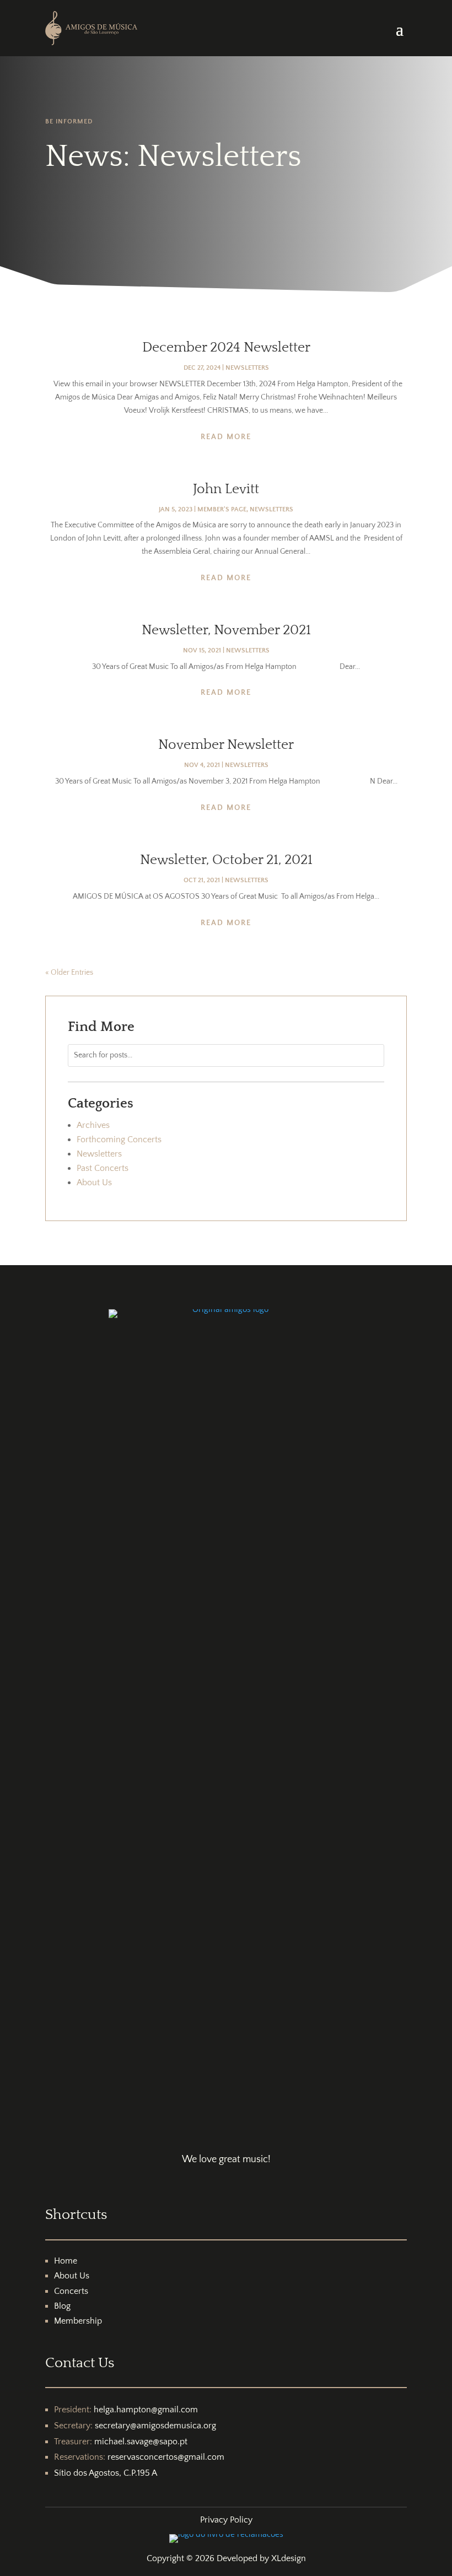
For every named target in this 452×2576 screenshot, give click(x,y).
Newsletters (247, 368)
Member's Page (222, 509)
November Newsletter (226, 745)
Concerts (71, 2291)
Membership (78, 2321)
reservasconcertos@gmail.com (166, 2457)
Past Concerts (103, 1168)
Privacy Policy (226, 2520)
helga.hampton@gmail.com (146, 2410)
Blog (62, 2306)
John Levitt (226, 489)
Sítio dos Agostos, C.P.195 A (106, 2473)
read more (226, 437)
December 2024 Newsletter (226, 348)
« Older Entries (69, 973)
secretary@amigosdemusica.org (155, 2426)
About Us (94, 1182)
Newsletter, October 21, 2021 (226, 860)
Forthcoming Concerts (119, 1140)
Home (66, 2261)
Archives (93, 1125)
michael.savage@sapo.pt (141, 2442)
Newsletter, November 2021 (226, 630)
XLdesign (289, 2558)
